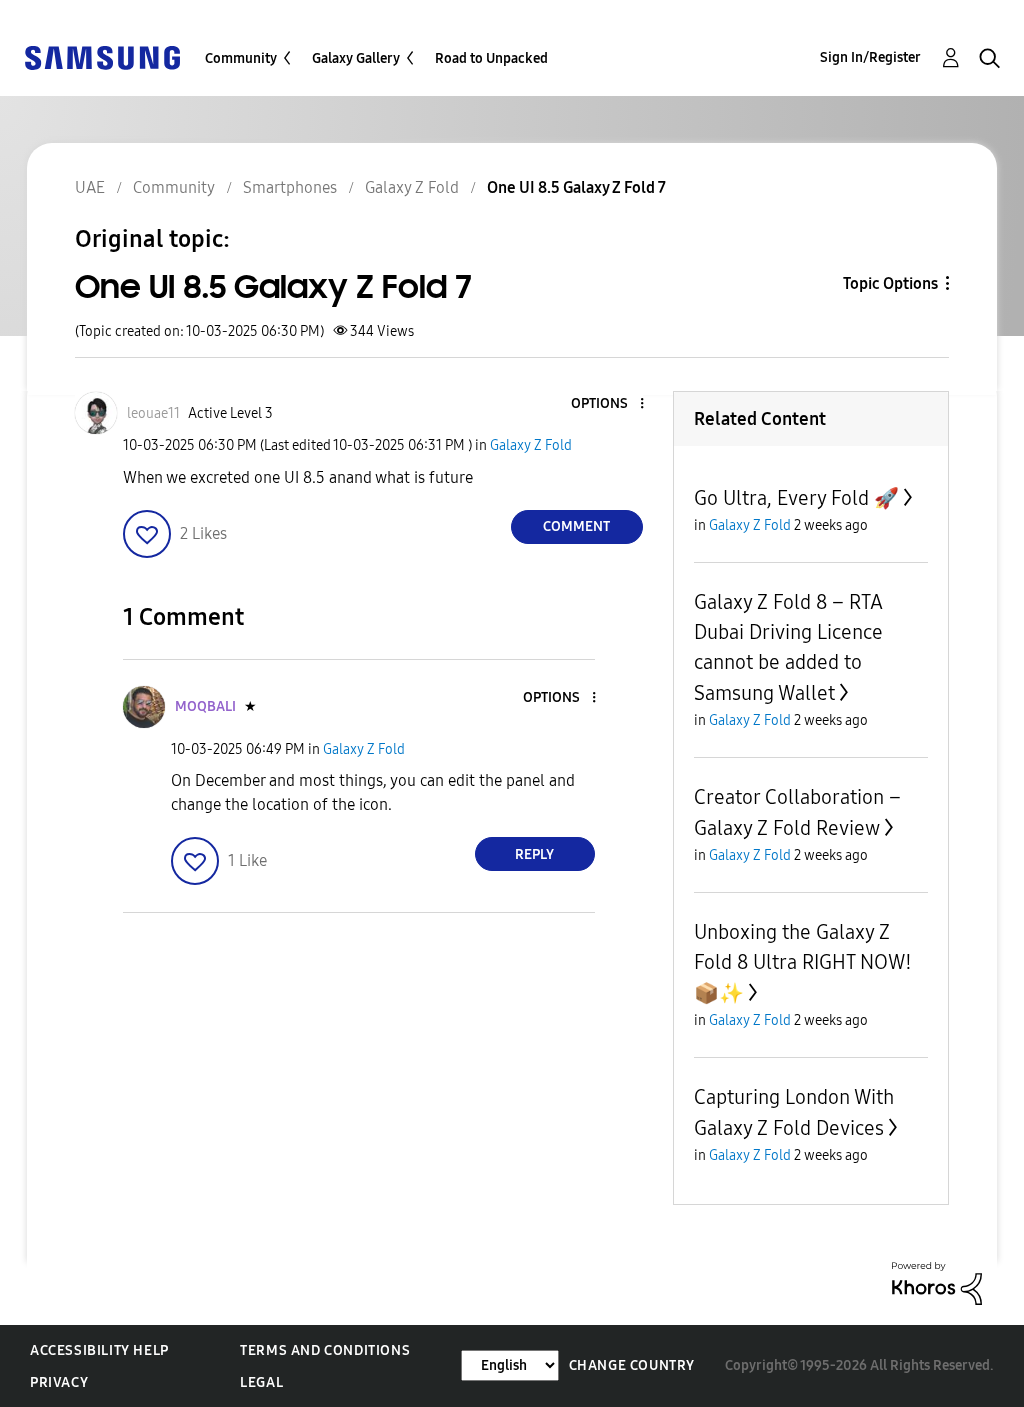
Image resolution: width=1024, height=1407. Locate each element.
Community (241, 58)
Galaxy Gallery (356, 58)
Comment (576, 526)
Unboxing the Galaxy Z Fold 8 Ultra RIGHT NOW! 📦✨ (803, 962)
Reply (534, 854)
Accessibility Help (99, 1350)
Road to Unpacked (491, 58)
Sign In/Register (870, 57)
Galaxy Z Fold (531, 445)
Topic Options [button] (890, 283)
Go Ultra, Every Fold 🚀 (796, 498)
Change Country (632, 1365)
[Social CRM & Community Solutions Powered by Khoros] (937, 1282)
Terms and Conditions (325, 1350)
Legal (261, 1382)
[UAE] (102, 56)
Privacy (59, 1382)
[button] (608, 404)
